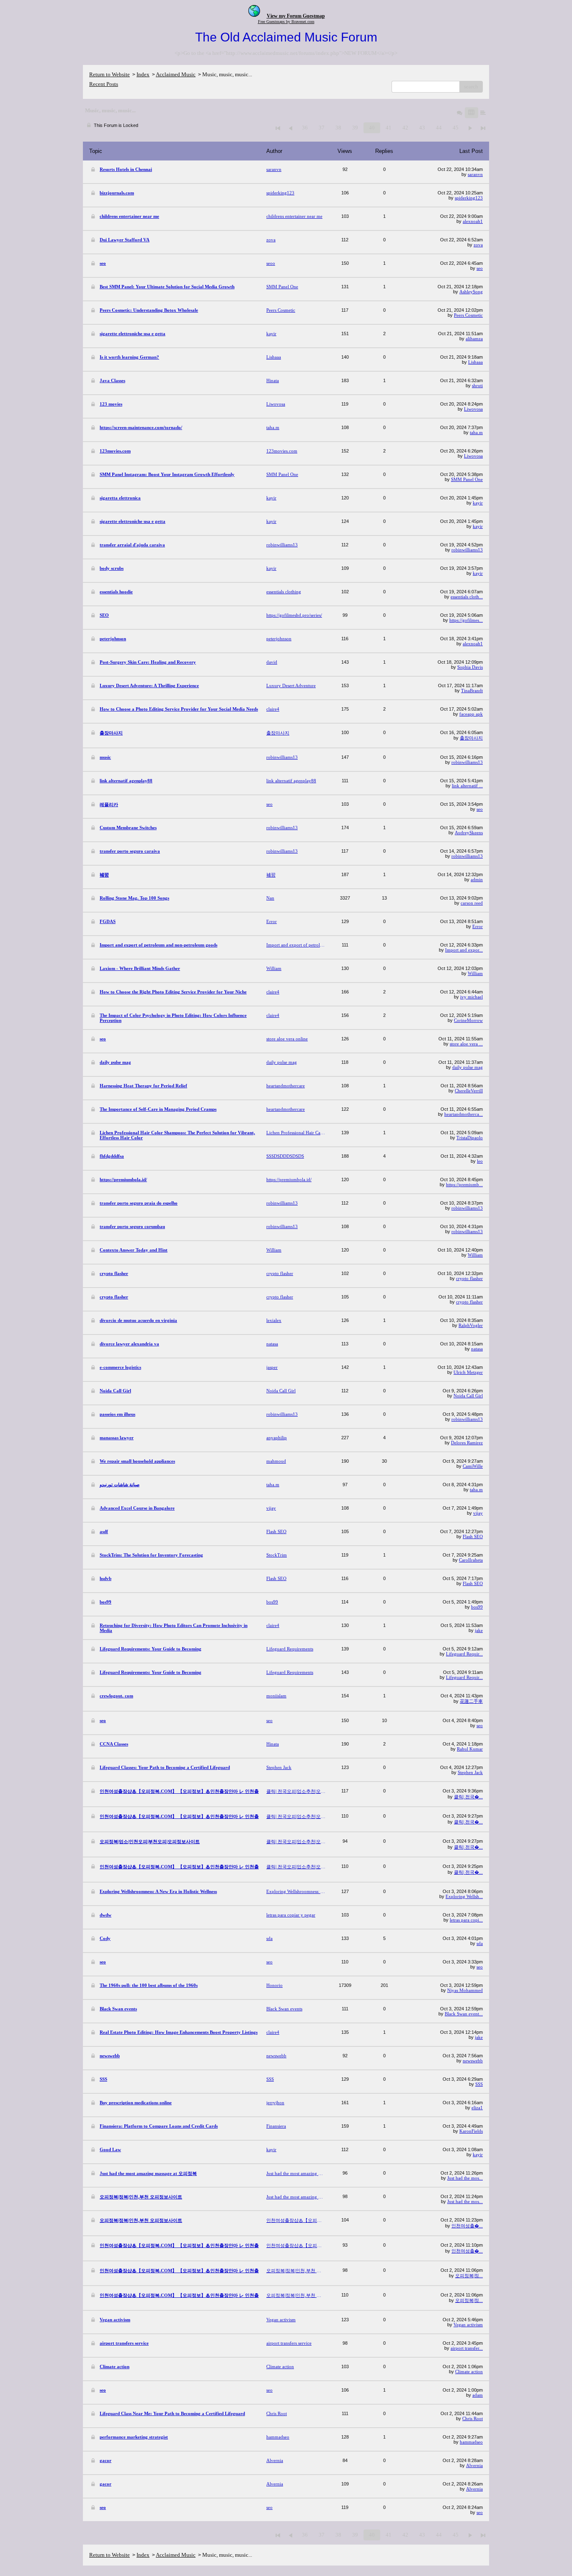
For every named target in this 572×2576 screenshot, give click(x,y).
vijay (478, 1513)
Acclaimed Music (176, 74)
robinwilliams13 (467, 550)
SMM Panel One (467, 479)
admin (477, 879)
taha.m (476, 432)
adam (478, 2395)
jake (479, 1630)
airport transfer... (467, 2348)
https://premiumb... (464, 1185)
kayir (478, 503)
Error (478, 926)
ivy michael (472, 997)
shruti (477, 385)
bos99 (477, 1607)
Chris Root (473, 2418)
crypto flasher (469, 1278)
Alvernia (474, 2465)
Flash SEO (473, 1536)
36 (305, 128)
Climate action (469, 2372)
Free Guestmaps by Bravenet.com (286, 22)
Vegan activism (468, 2325)
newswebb (473, 2061)
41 (389, 128)
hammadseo (471, 2442)
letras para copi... (466, 1920)
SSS (479, 2084)
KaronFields (471, 2131)
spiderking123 (469, 198)
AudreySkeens (469, 833)
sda (480, 1943)
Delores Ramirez (467, 1443)
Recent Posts (104, 84)
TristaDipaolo (470, 1138)
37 (322, 128)
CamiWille (473, 1466)
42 (405, 128)
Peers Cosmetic (468, 315)
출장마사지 (471, 738)
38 (338, 128)
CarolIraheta (471, 1560)
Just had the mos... (465, 2178)
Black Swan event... (464, 2014)
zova (478, 245)
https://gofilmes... (466, 620)
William (475, 973)
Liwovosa (473, 409)
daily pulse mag (468, 1067)
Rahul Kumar (470, 1749)
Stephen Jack (470, 1772)
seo (480, 268)
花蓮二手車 (471, 1701)
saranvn (475, 174)
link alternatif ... (467, 786)
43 (422, 128)
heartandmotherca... (464, 1114)
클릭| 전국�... (468, 1797)
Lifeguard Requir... (464, 1654)
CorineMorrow (468, 1020)
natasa (477, 1349)
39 (355, 128)
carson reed (472, 903)
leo (480, 1161)
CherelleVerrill (469, 1091)
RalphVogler (471, 1325)
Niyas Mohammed (465, 1990)
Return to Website (110, 74)
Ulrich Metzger (468, 1372)
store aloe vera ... (466, 1044)
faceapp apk (471, 714)
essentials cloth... (467, 597)
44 (439, 128)
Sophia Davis (470, 667)
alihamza (474, 339)
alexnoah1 (473, 221)
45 (456, 128)
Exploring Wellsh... (464, 1896)
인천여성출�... (467, 2226)
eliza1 (477, 2108)
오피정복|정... (469, 2276)
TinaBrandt (472, 691)
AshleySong (471, 292)
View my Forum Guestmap (296, 16)
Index (143, 74)
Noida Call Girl (468, 1396)
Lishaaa (475, 362)
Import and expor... (464, 950)
